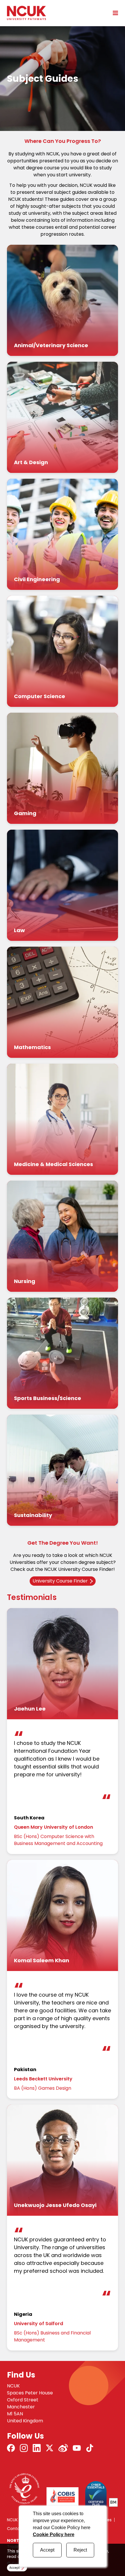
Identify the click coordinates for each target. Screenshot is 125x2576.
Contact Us (18, 2529)
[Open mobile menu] (113, 13)
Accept (47, 2550)
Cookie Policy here (54, 2535)
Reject (80, 2550)
